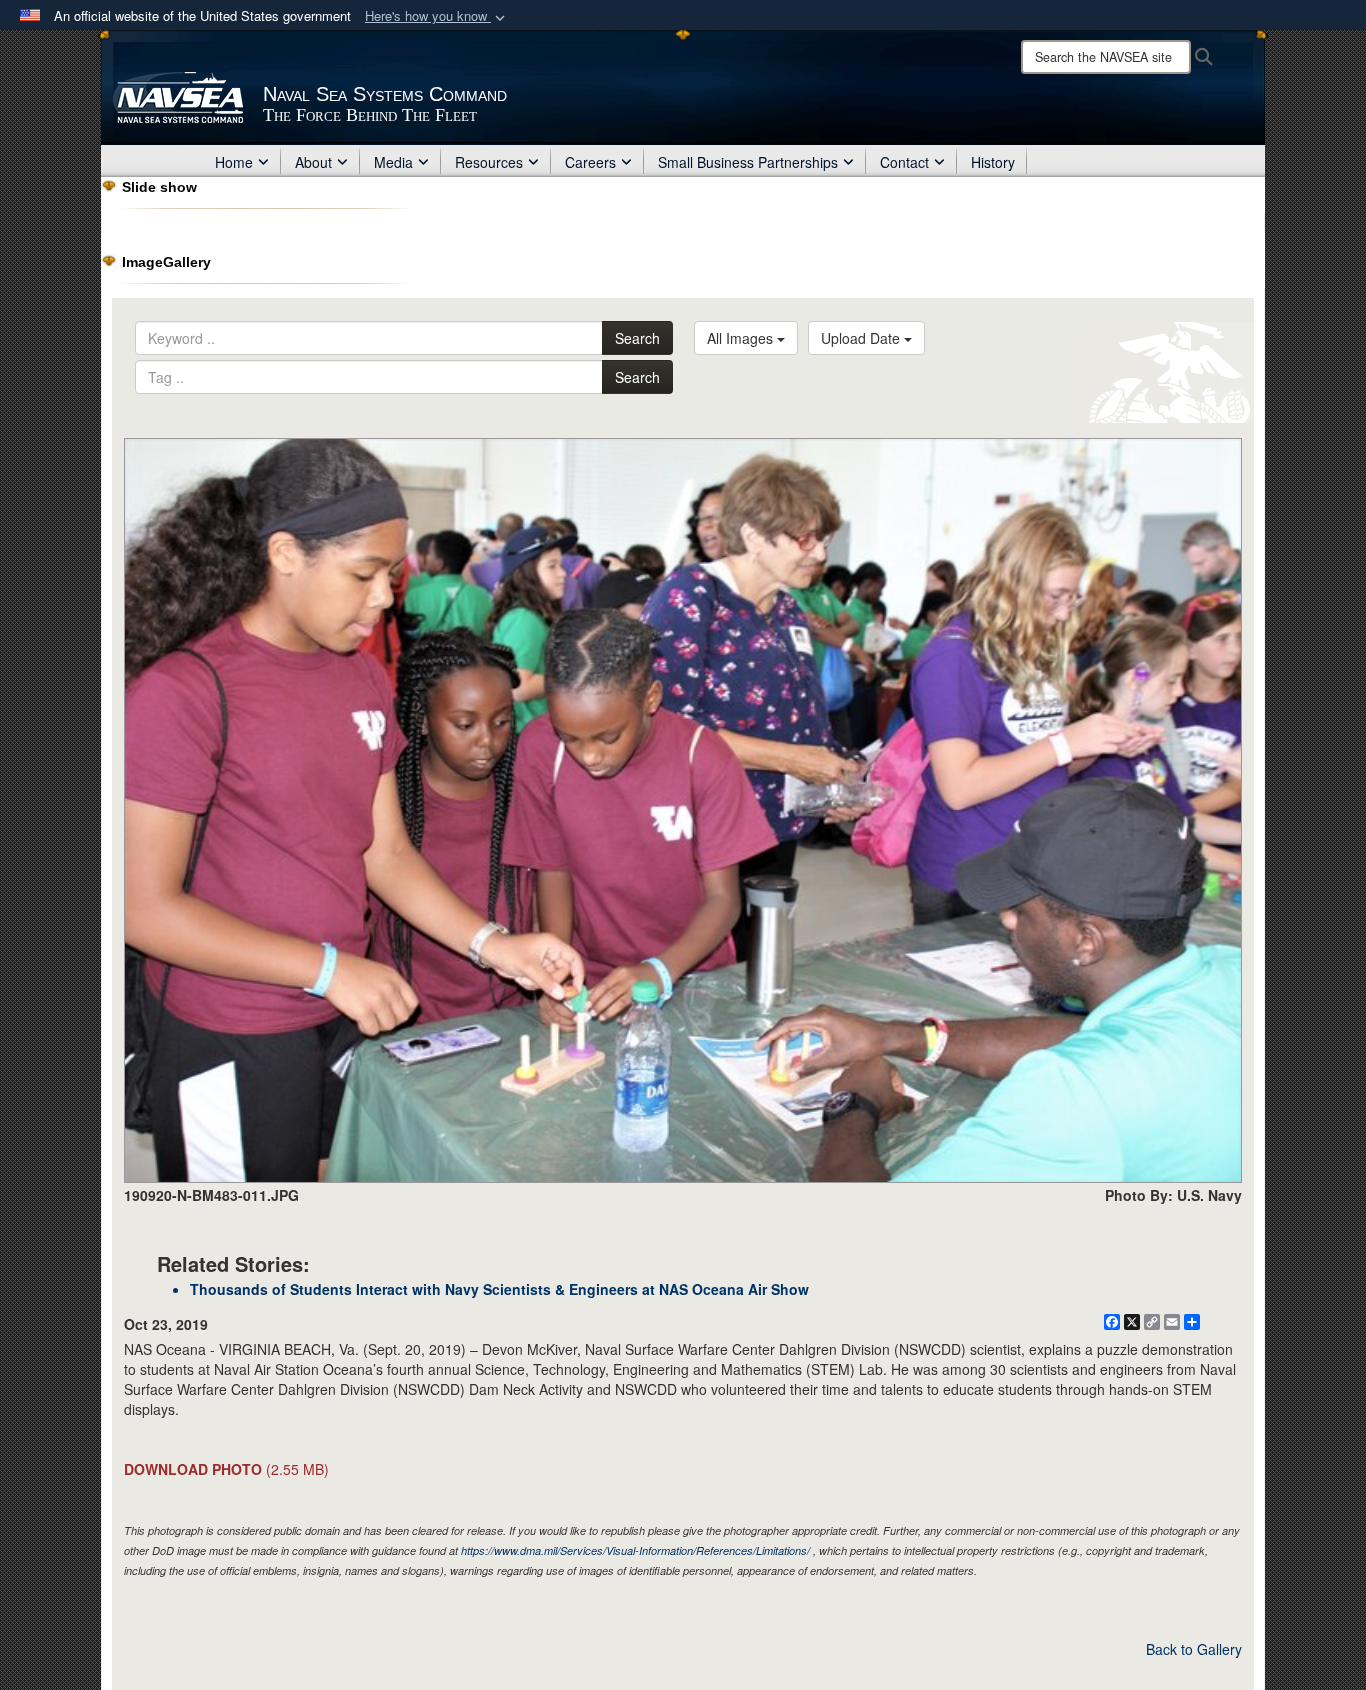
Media (393, 162)
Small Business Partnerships (748, 162)
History (993, 162)
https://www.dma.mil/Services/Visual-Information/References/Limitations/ (635, 1550)
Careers (590, 162)
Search (637, 338)
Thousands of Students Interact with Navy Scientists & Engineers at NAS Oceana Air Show (499, 1289)
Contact (904, 162)
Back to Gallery (1194, 1649)
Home (234, 162)
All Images (742, 338)
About (313, 162)
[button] (437, 16)
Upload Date (862, 338)
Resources (489, 162)
